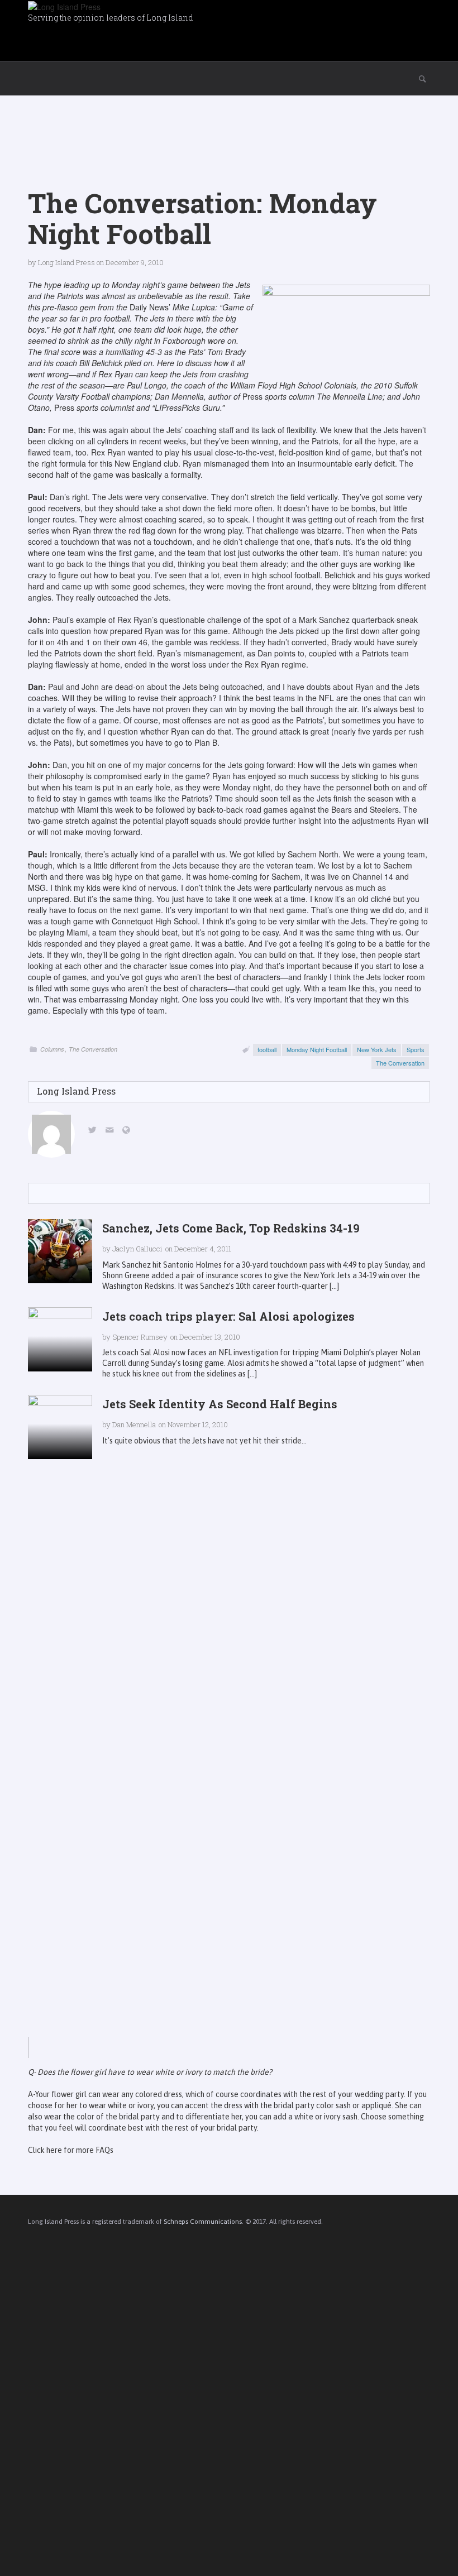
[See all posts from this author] (51, 1134)
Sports (416, 1049)
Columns (52, 1049)
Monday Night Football (317, 1049)
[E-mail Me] (111, 1131)
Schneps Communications (203, 2222)
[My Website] (128, 1131)
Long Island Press (66, 262)
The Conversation (93, 1049)
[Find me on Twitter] (94, 1131)
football (267, 1049)
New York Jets (377, 1049)
